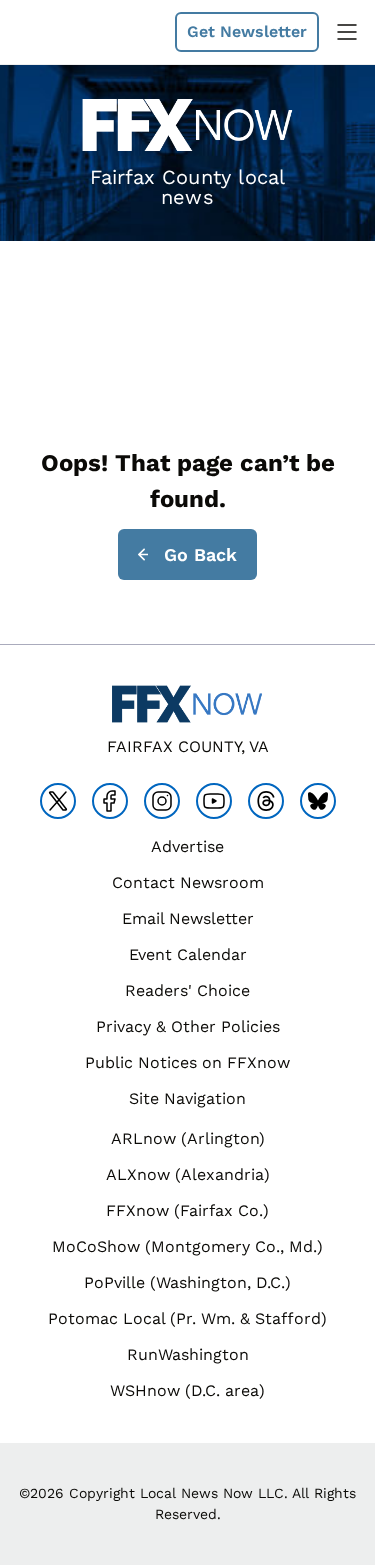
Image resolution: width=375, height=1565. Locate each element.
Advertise (187, 846)
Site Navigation (187, 1098)
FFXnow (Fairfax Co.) (187, 1210)
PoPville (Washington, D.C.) (187, 1282)
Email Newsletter (188, 918)
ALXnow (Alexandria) (188, 1174)
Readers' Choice (187, 990)
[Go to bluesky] (318, 801)
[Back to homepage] (64, 32)
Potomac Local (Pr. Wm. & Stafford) (187, 1318)
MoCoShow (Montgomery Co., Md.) (187, 1246)
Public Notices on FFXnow (187, 1062)
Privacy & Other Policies (188, 1026)
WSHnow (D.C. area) (187, 1390)
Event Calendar (188, 954)
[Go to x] (58, 801)
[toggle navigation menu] (347, 32)
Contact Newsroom (188, 882)
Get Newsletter (247, 31)
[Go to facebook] (110, 801)
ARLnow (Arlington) (188, 1138)
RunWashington (188, 1354)
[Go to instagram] (162, 801)
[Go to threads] (266, 801)
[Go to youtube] (214, 801)
